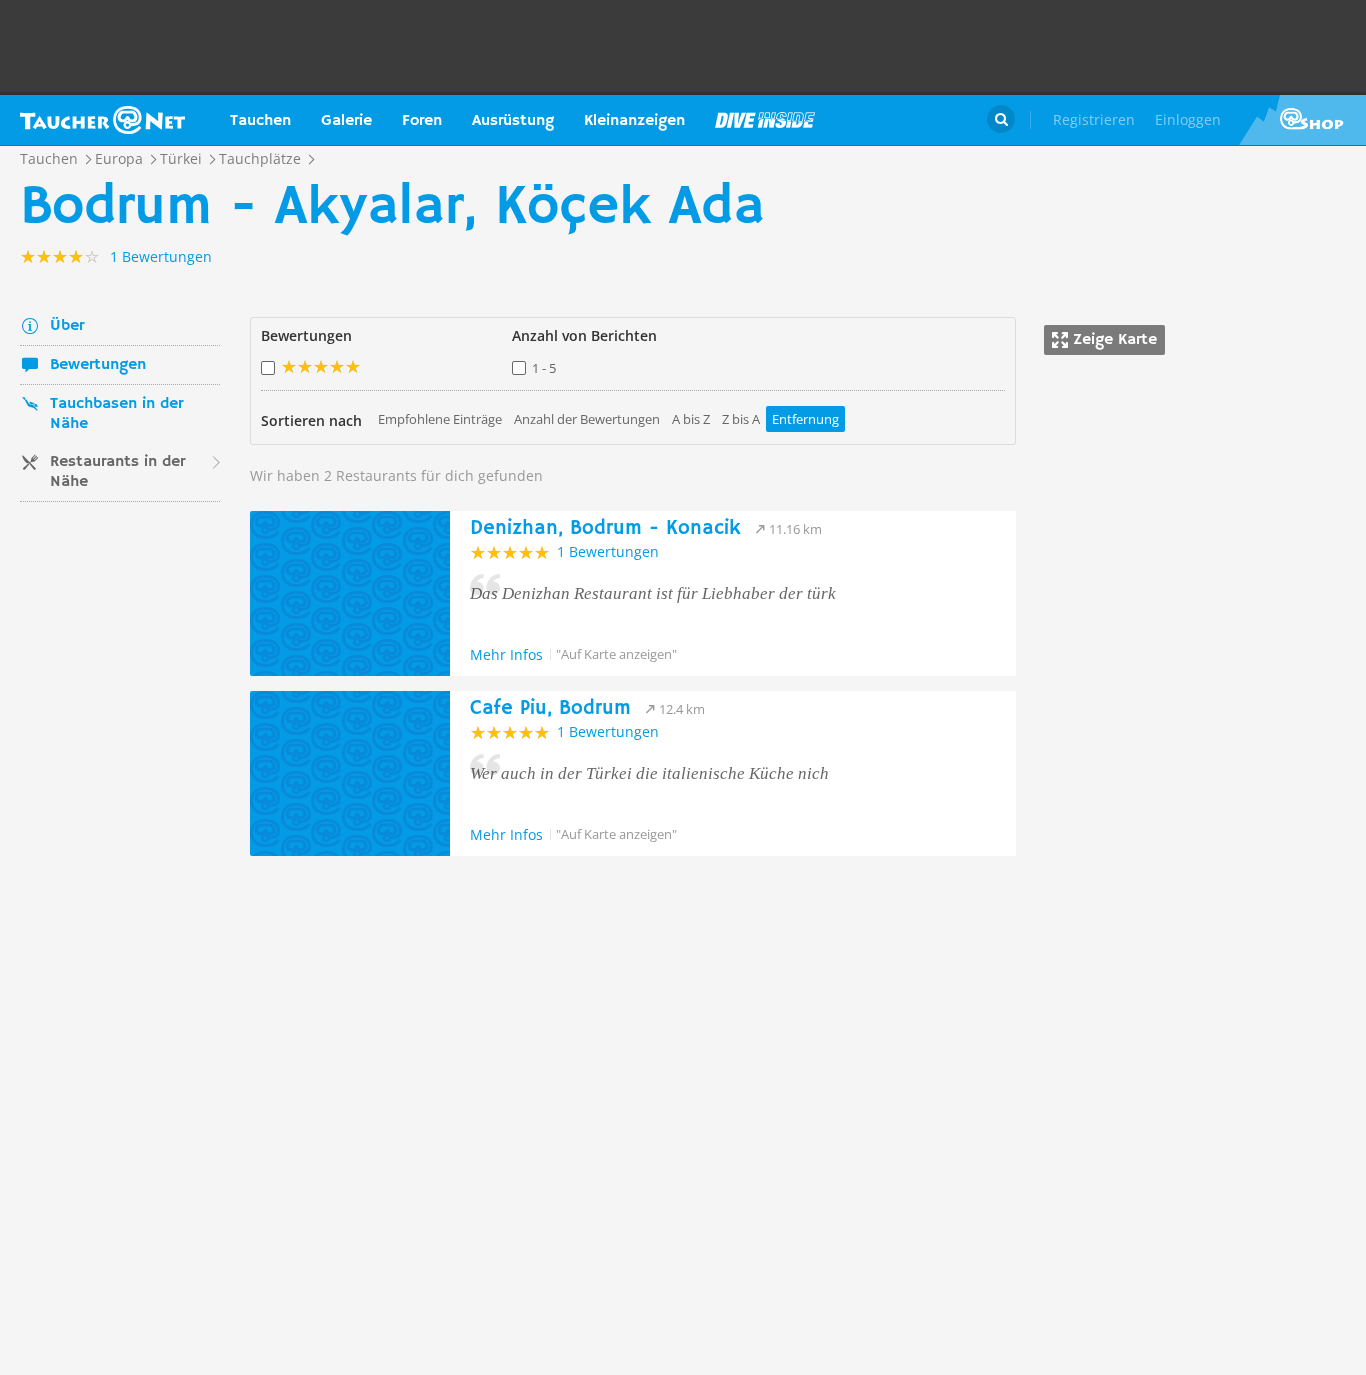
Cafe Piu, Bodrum (550, 708)
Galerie (346, 121)
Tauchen (260, 121)
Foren (422, 121)
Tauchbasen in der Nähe (116, 414)
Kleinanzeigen (634, 121)
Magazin (765, 120)
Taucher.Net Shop (1302, 120)
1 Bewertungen (608, 551)
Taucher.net (102, 120)
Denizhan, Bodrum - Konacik (605, 528)
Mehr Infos (506, 654)
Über (67, 326)
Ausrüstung (513, 121)
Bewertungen (98, 365)
